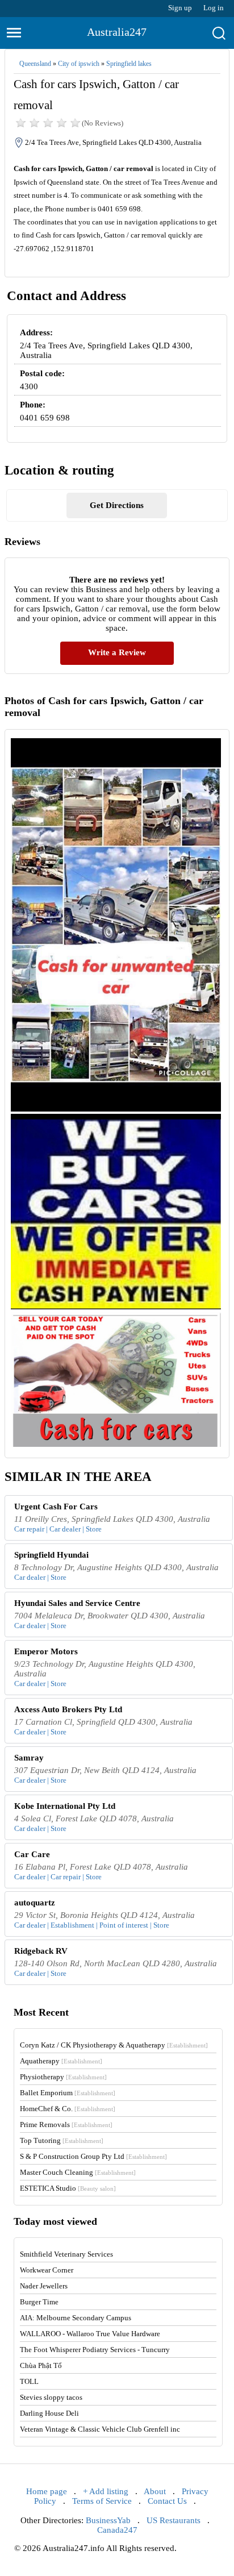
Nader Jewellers (44, 2286)
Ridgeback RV (41, 1951)
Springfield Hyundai (51, 1555)
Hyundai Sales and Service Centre (77, 1603)
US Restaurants (174, 2520)
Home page (47, 2491)
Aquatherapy (61, 2061)
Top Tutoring (62, 2140)
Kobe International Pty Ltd (65, 1806)
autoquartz (35, 1903)
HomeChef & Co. (68, 2109)
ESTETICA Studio (68, 2188)
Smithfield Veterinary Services (66, 2254)
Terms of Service (102, 2501)
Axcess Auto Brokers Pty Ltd (68, 1709)
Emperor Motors (46, 1651)
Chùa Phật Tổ (41, 2365)
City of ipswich (79, 64)
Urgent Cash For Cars (56, 1507)
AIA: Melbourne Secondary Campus (76, 2318)
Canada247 (117, 2530)
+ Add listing (106, 2491)
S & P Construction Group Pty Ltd (93, 2156)
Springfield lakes (129, 64)
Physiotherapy (63, 2077)
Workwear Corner (47, 2270)
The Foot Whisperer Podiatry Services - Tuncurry (95, 2350)
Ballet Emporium (68, 2093)
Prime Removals (66, 2125)
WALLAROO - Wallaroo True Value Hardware (90, 2334)
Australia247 (117, 32)
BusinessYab (108, 2520)
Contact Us (167, 2501)
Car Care (32, 1854)
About (155, 2491)
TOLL (29, 2381)
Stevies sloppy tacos (51, 2397)
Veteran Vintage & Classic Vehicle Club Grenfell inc (100, 2429)
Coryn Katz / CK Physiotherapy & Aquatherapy (114, 2045)
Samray (29, 1758)
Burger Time (39, 2302)
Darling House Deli (49, 2413)
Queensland (35, 64)
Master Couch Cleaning (78, 2172)
